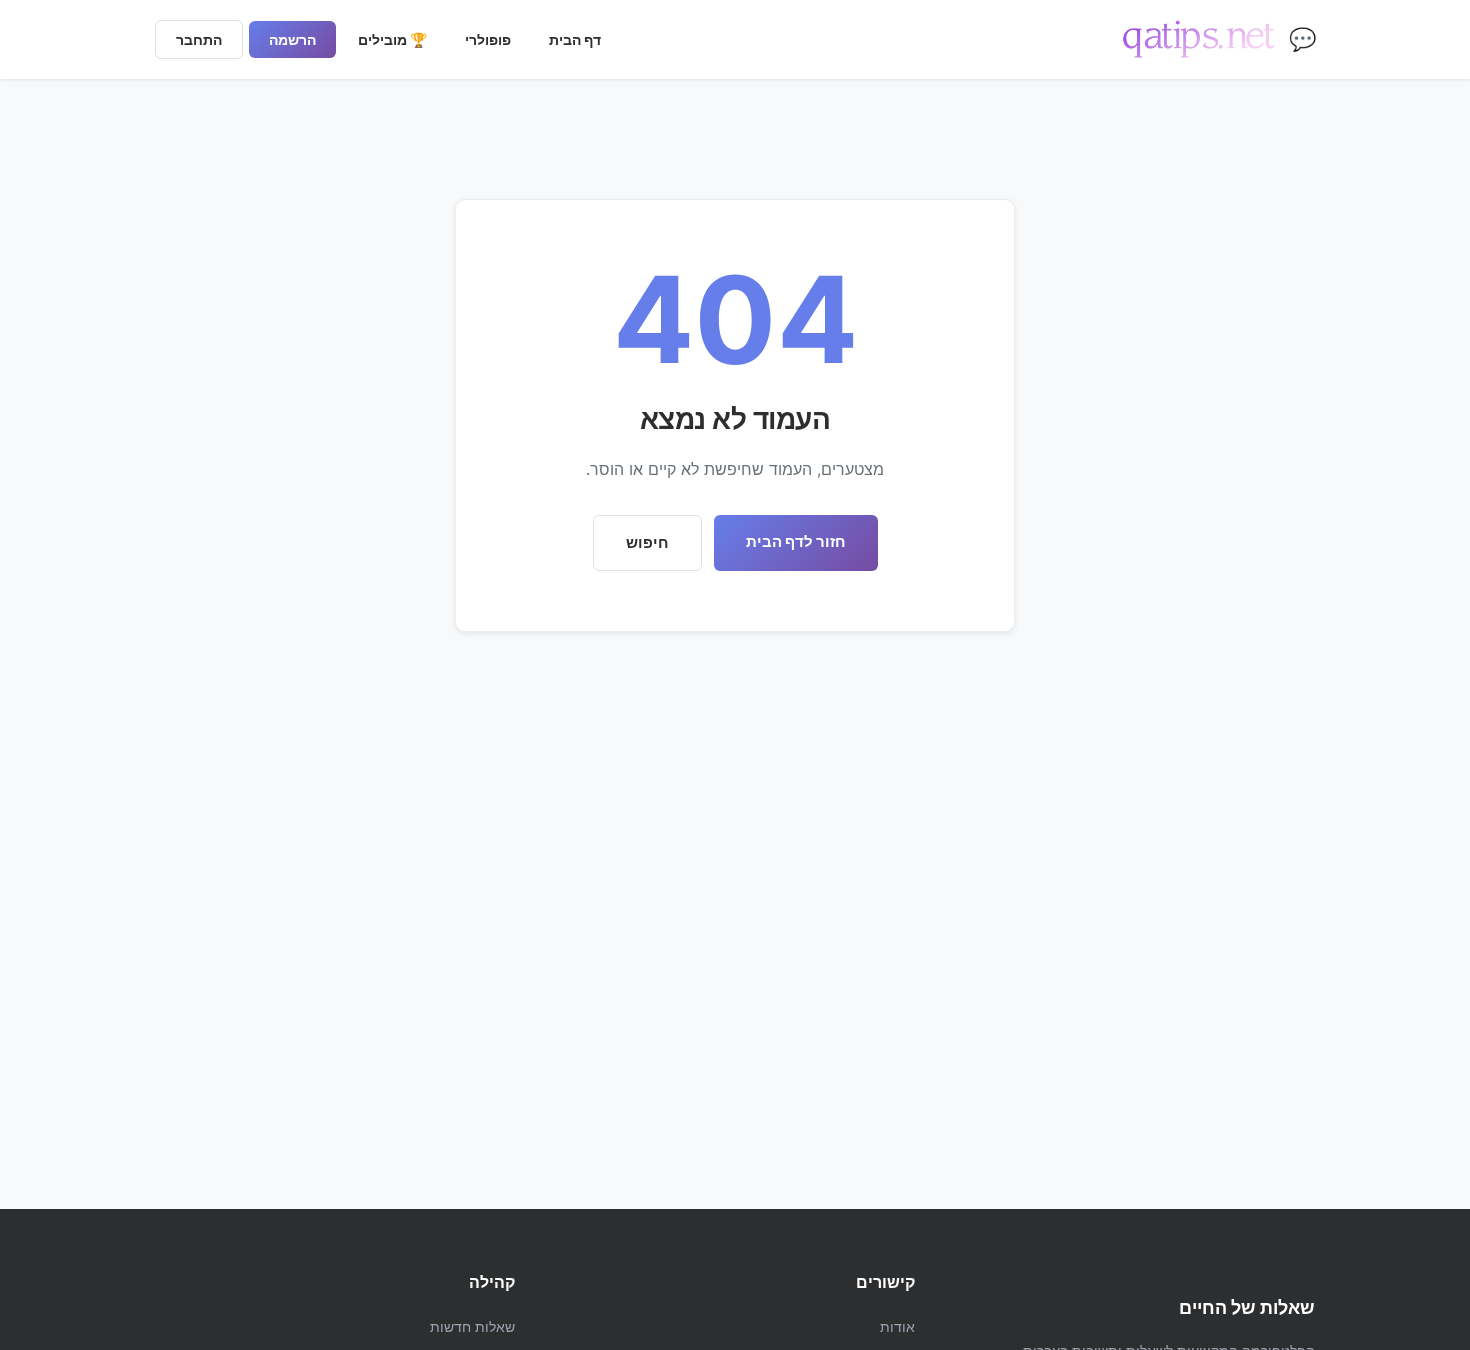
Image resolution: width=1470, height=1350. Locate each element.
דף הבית (575, 39)
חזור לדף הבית (796, 541)
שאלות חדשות (472, 1326)
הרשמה (292, 39)
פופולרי (488, 39)
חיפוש (647, 542)
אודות (897, 1326)
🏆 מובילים (392, 39)
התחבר (199, 39)
